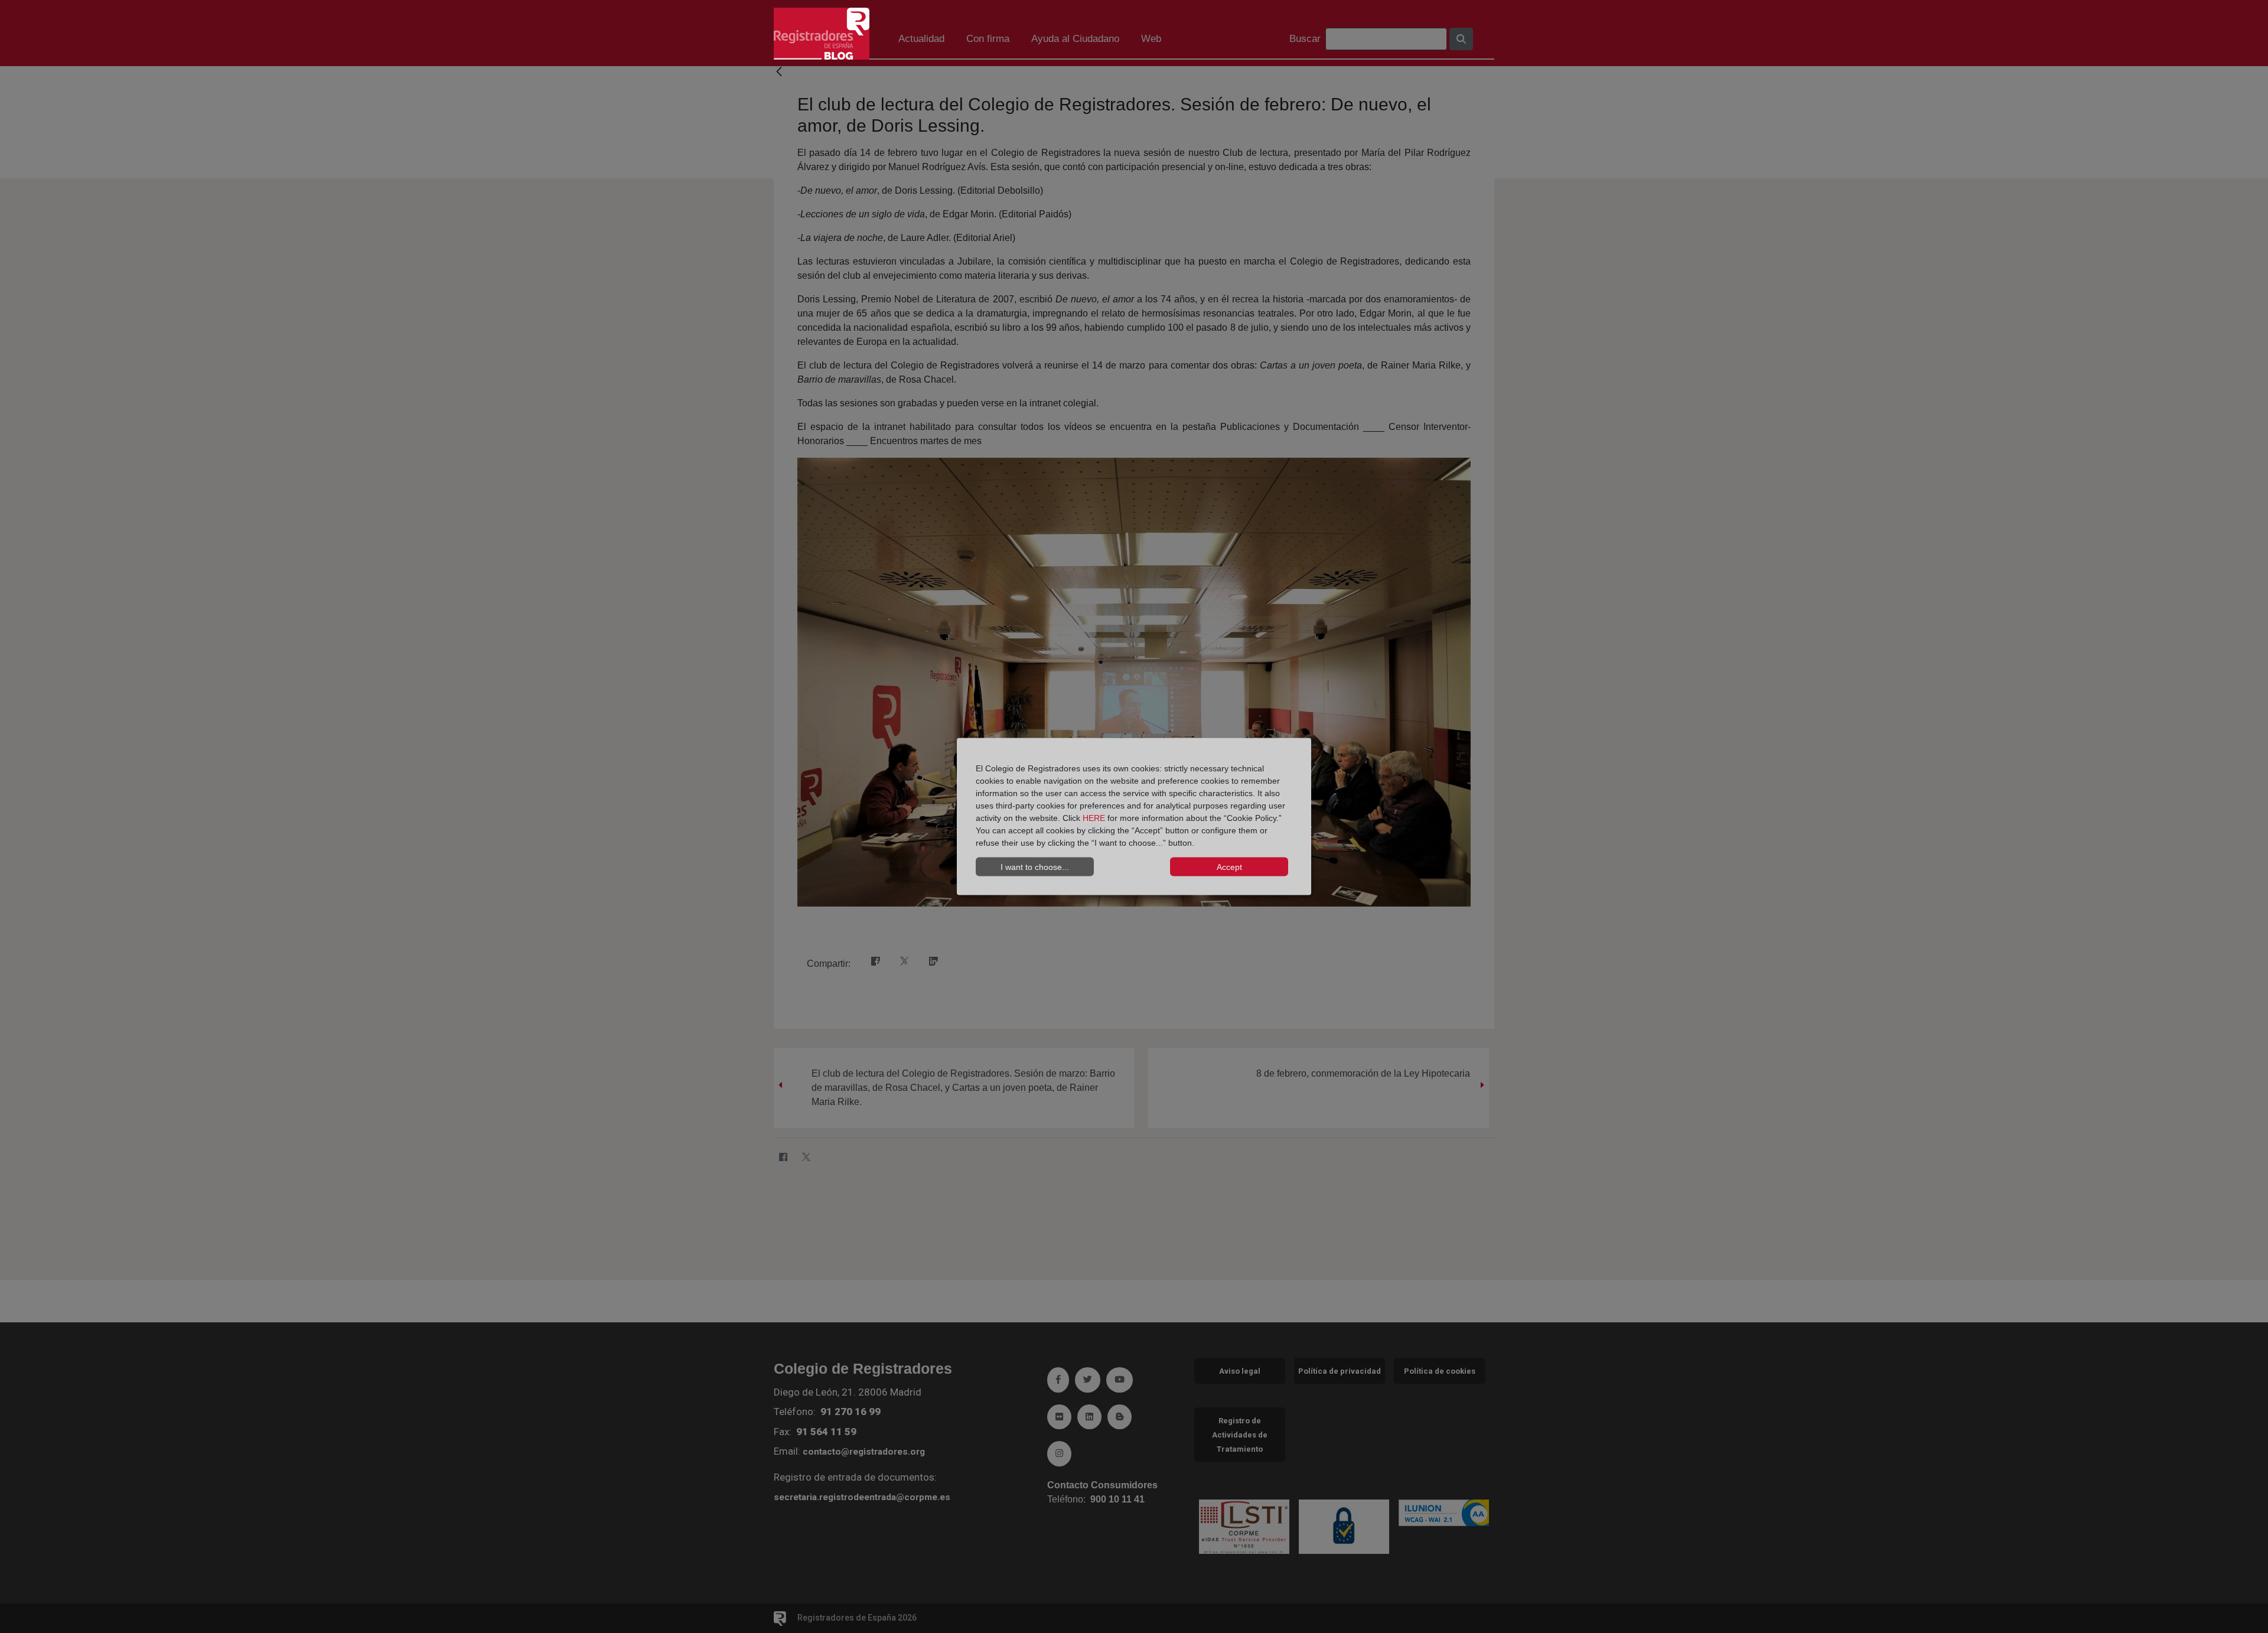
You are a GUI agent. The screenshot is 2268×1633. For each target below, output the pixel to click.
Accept (1229, 866)
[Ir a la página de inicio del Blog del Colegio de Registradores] (822, 33)
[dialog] (1134, 816)
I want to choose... (1035, 866)
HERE (1094, 818)
